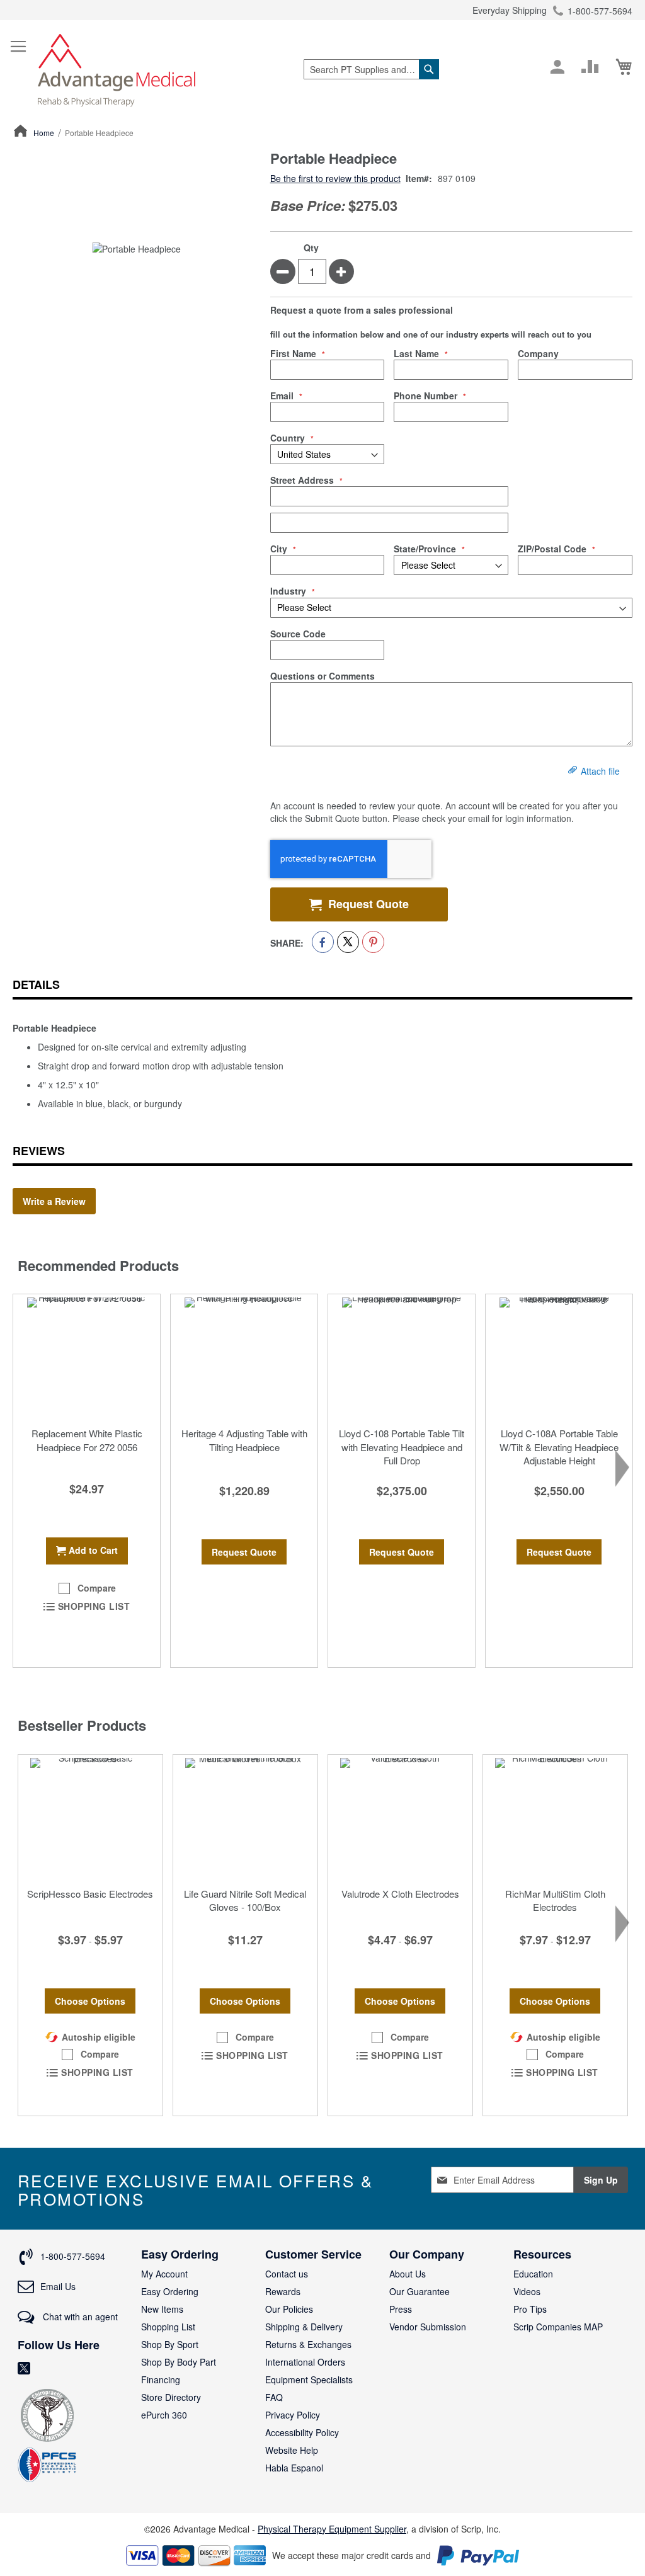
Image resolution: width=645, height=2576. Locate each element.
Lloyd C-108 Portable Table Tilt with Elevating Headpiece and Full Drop (402, 1447)
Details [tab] (36, 984)
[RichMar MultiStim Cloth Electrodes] (555, 1818)
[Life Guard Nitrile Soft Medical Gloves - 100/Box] (245, 1818)
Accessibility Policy (302, 2432)
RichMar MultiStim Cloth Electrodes (555, 1900)
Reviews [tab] (39, 1151)
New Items (162, 2309)
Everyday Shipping (510, 10)
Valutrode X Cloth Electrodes (400, 1894)
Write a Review (54, 1201)
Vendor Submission (428, 2327)
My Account (164, 2274)
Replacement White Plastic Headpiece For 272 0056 (87, 1440)
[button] (87, 1588)
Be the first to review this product (335, 178)
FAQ (274, 2397)
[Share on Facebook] (323, 942)
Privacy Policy (293, 2415)
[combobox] (371, 69)
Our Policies (289, 2309)
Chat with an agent (79, 2317)
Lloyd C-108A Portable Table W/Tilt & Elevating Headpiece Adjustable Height (559, 1447)
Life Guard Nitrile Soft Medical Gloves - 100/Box (245, 1900)
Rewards (283, 2291)
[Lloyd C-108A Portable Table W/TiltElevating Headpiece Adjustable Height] (559, 1357)
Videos (527, 2291)
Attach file (600, 771)
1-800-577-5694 (600, 11)
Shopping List (168, 2327)
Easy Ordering (170, 2291)
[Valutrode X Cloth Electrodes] (400, 1818)
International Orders (305, 2362)
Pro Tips (530, 2309)
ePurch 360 (164, 2415)
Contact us (287, 2274)
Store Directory (171, 2397)
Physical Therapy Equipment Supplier (332, 2529)
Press (401, 2309)
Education (533, 2274)
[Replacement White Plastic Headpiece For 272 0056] (87, 1357)
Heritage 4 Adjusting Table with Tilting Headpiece (244, 1440)
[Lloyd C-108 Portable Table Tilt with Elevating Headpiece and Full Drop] (402, 1357)
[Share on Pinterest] (373, 942)
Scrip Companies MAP (558, 2327)
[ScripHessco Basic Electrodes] (90, 1818)
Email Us (58, 2286)
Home (44, 133)
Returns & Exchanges (308, 2344)
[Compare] (590, 67)
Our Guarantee (420, 2291)
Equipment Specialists (309, 2379)
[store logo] (117, 69)
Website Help (292, 2450)
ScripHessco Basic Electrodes (90, 1894)
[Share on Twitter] (348, 942)
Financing (161, 2379)
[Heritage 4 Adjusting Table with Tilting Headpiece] (244, 1357)
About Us (408, 2274)
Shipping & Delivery (304, 2327)
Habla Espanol (294, 2468)
